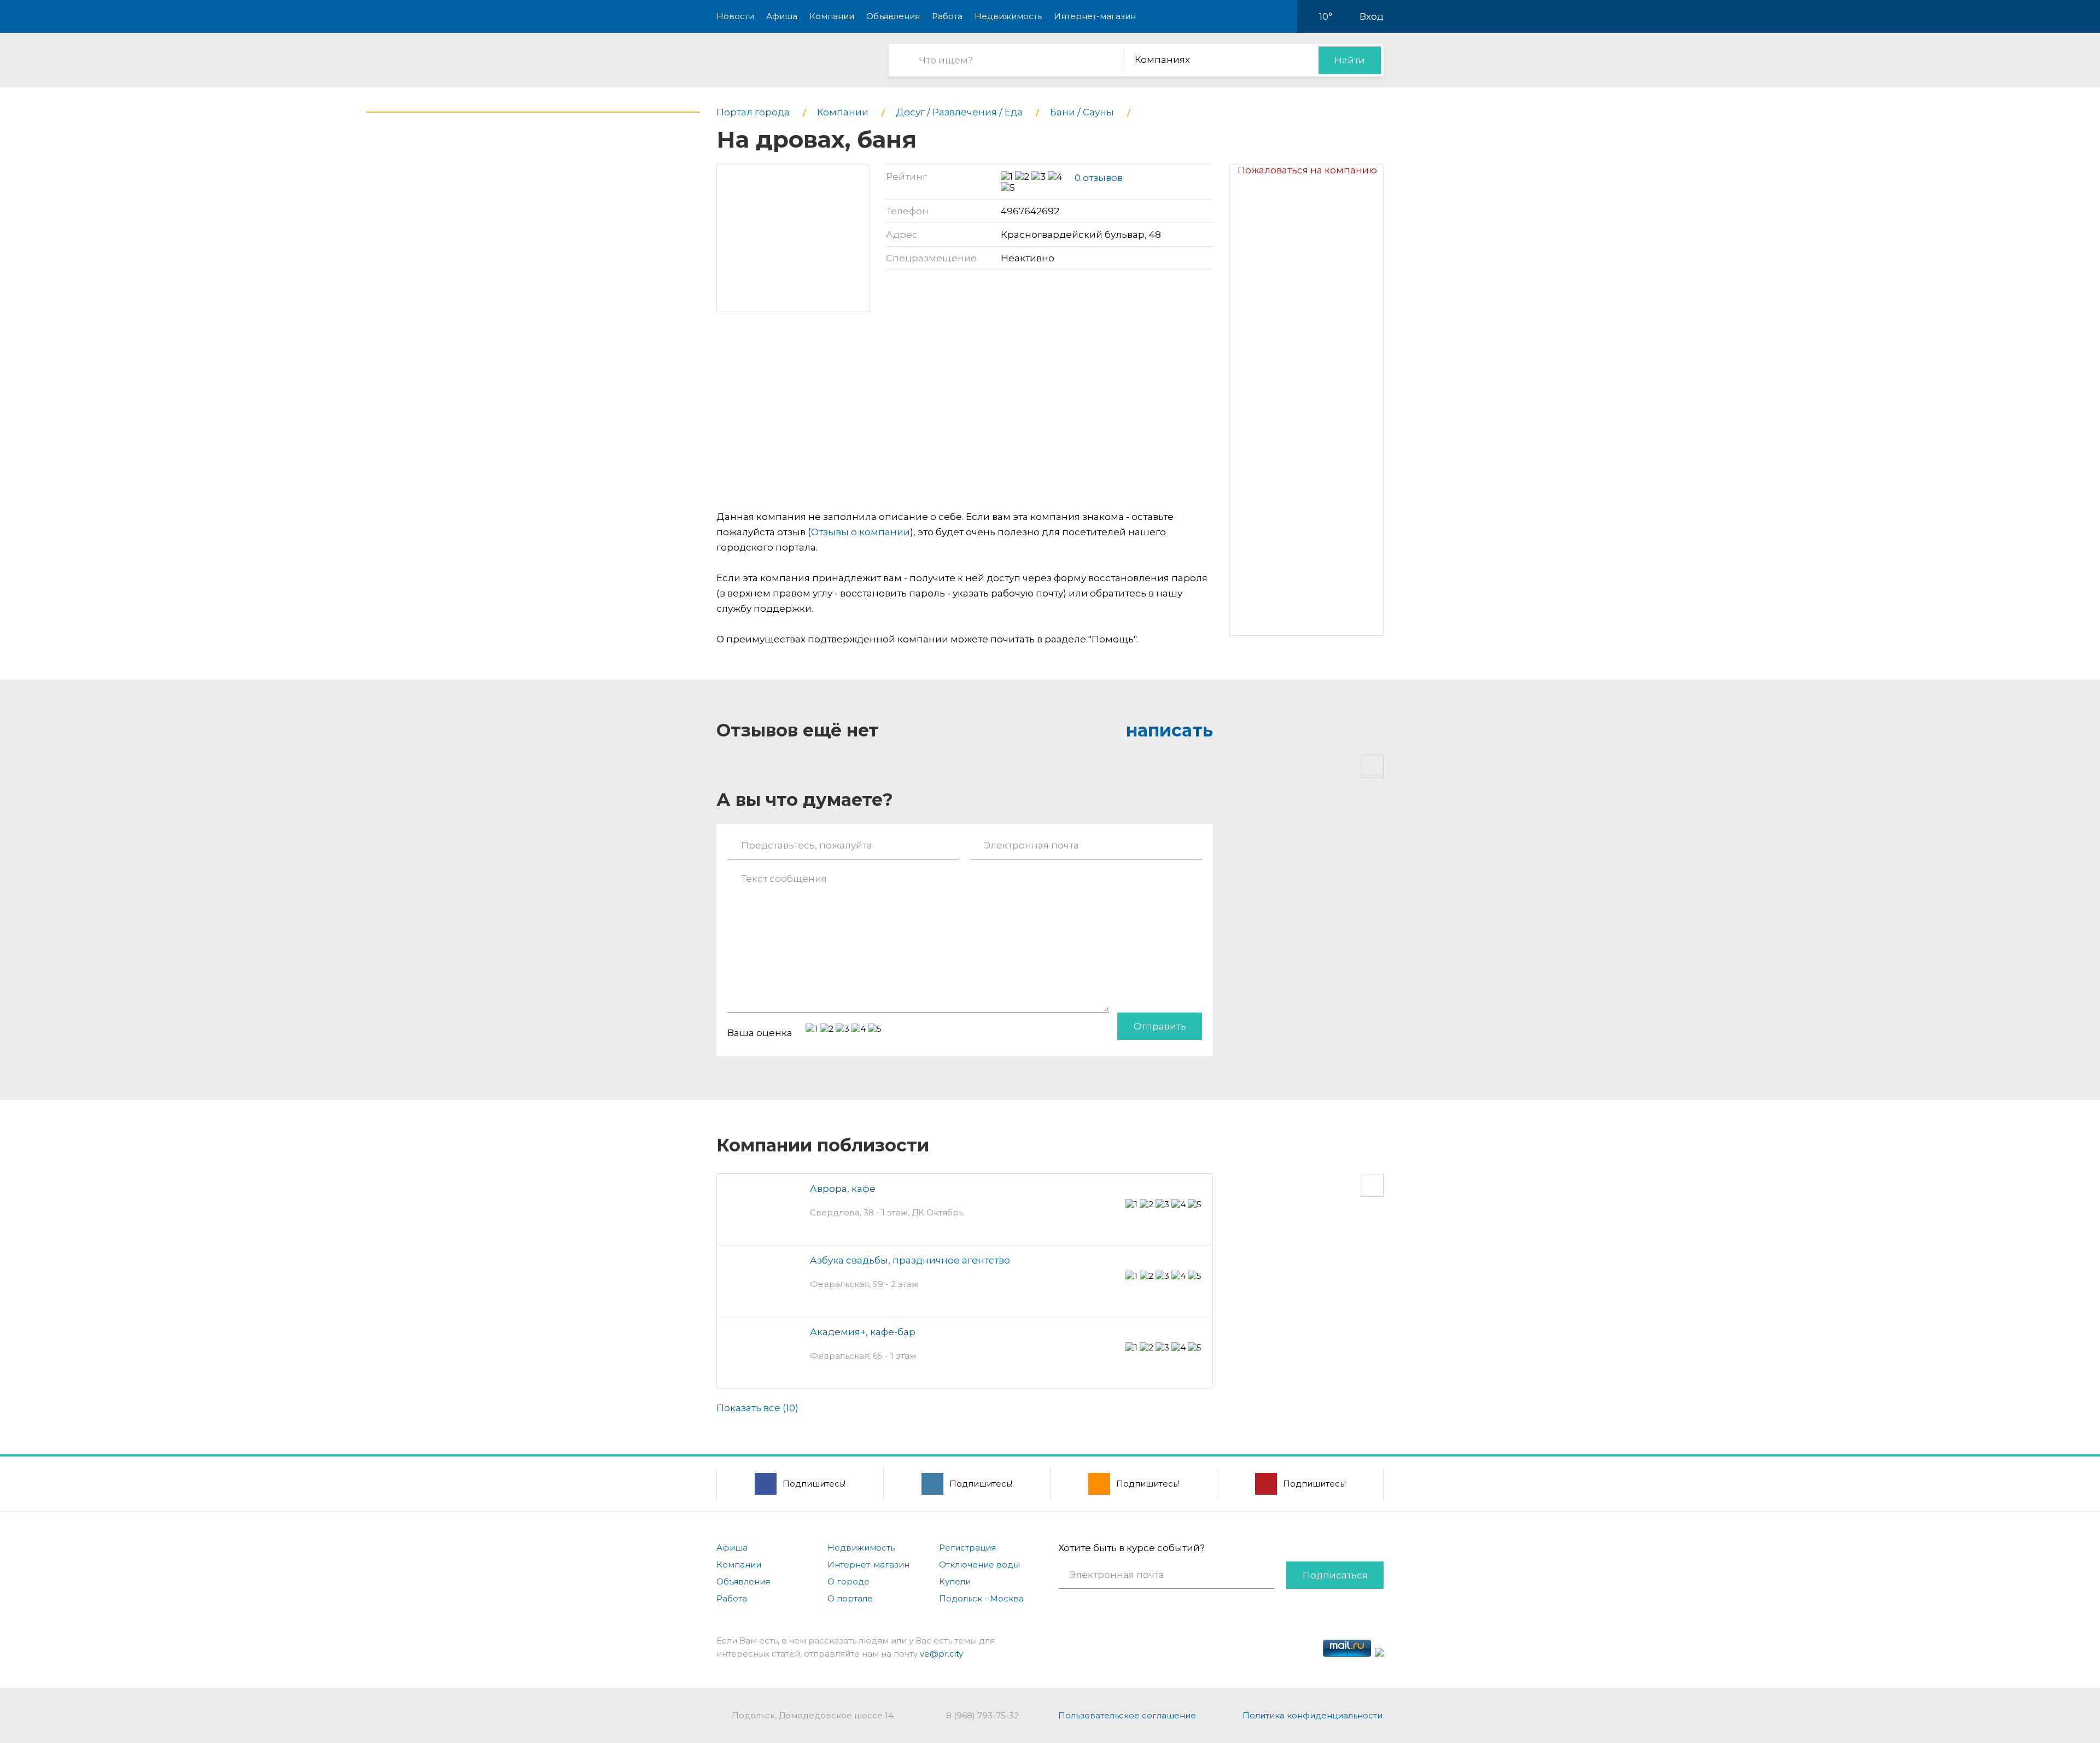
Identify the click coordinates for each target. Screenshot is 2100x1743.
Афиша (782, 16)
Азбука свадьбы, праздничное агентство (910, 1260)
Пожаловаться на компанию (1307, 170)
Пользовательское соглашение (1127, 1715)
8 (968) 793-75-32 (982, 1715)
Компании (832, 16)
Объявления (893, 16)
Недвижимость (1008, 16)
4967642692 (1030, 211)
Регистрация (967, 1548)
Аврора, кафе (843, 1189)
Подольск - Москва (981, 1598)
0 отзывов (1099, 178)
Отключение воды (979, 1564)
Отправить (1160, 1026)
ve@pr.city (941, 1654)
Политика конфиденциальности (1312, 1715)
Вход (1372, 16)
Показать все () (757, 1408)
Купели (955, 1581)
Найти (1350, 60)
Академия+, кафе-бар (863, 1332)
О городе (848, 1581)
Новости (735, 16)
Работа (947, 16)
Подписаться (1335, 1575)
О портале (850, 1598)
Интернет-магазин (1095, 16)
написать (1169, 730)
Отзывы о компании (861, 532)
